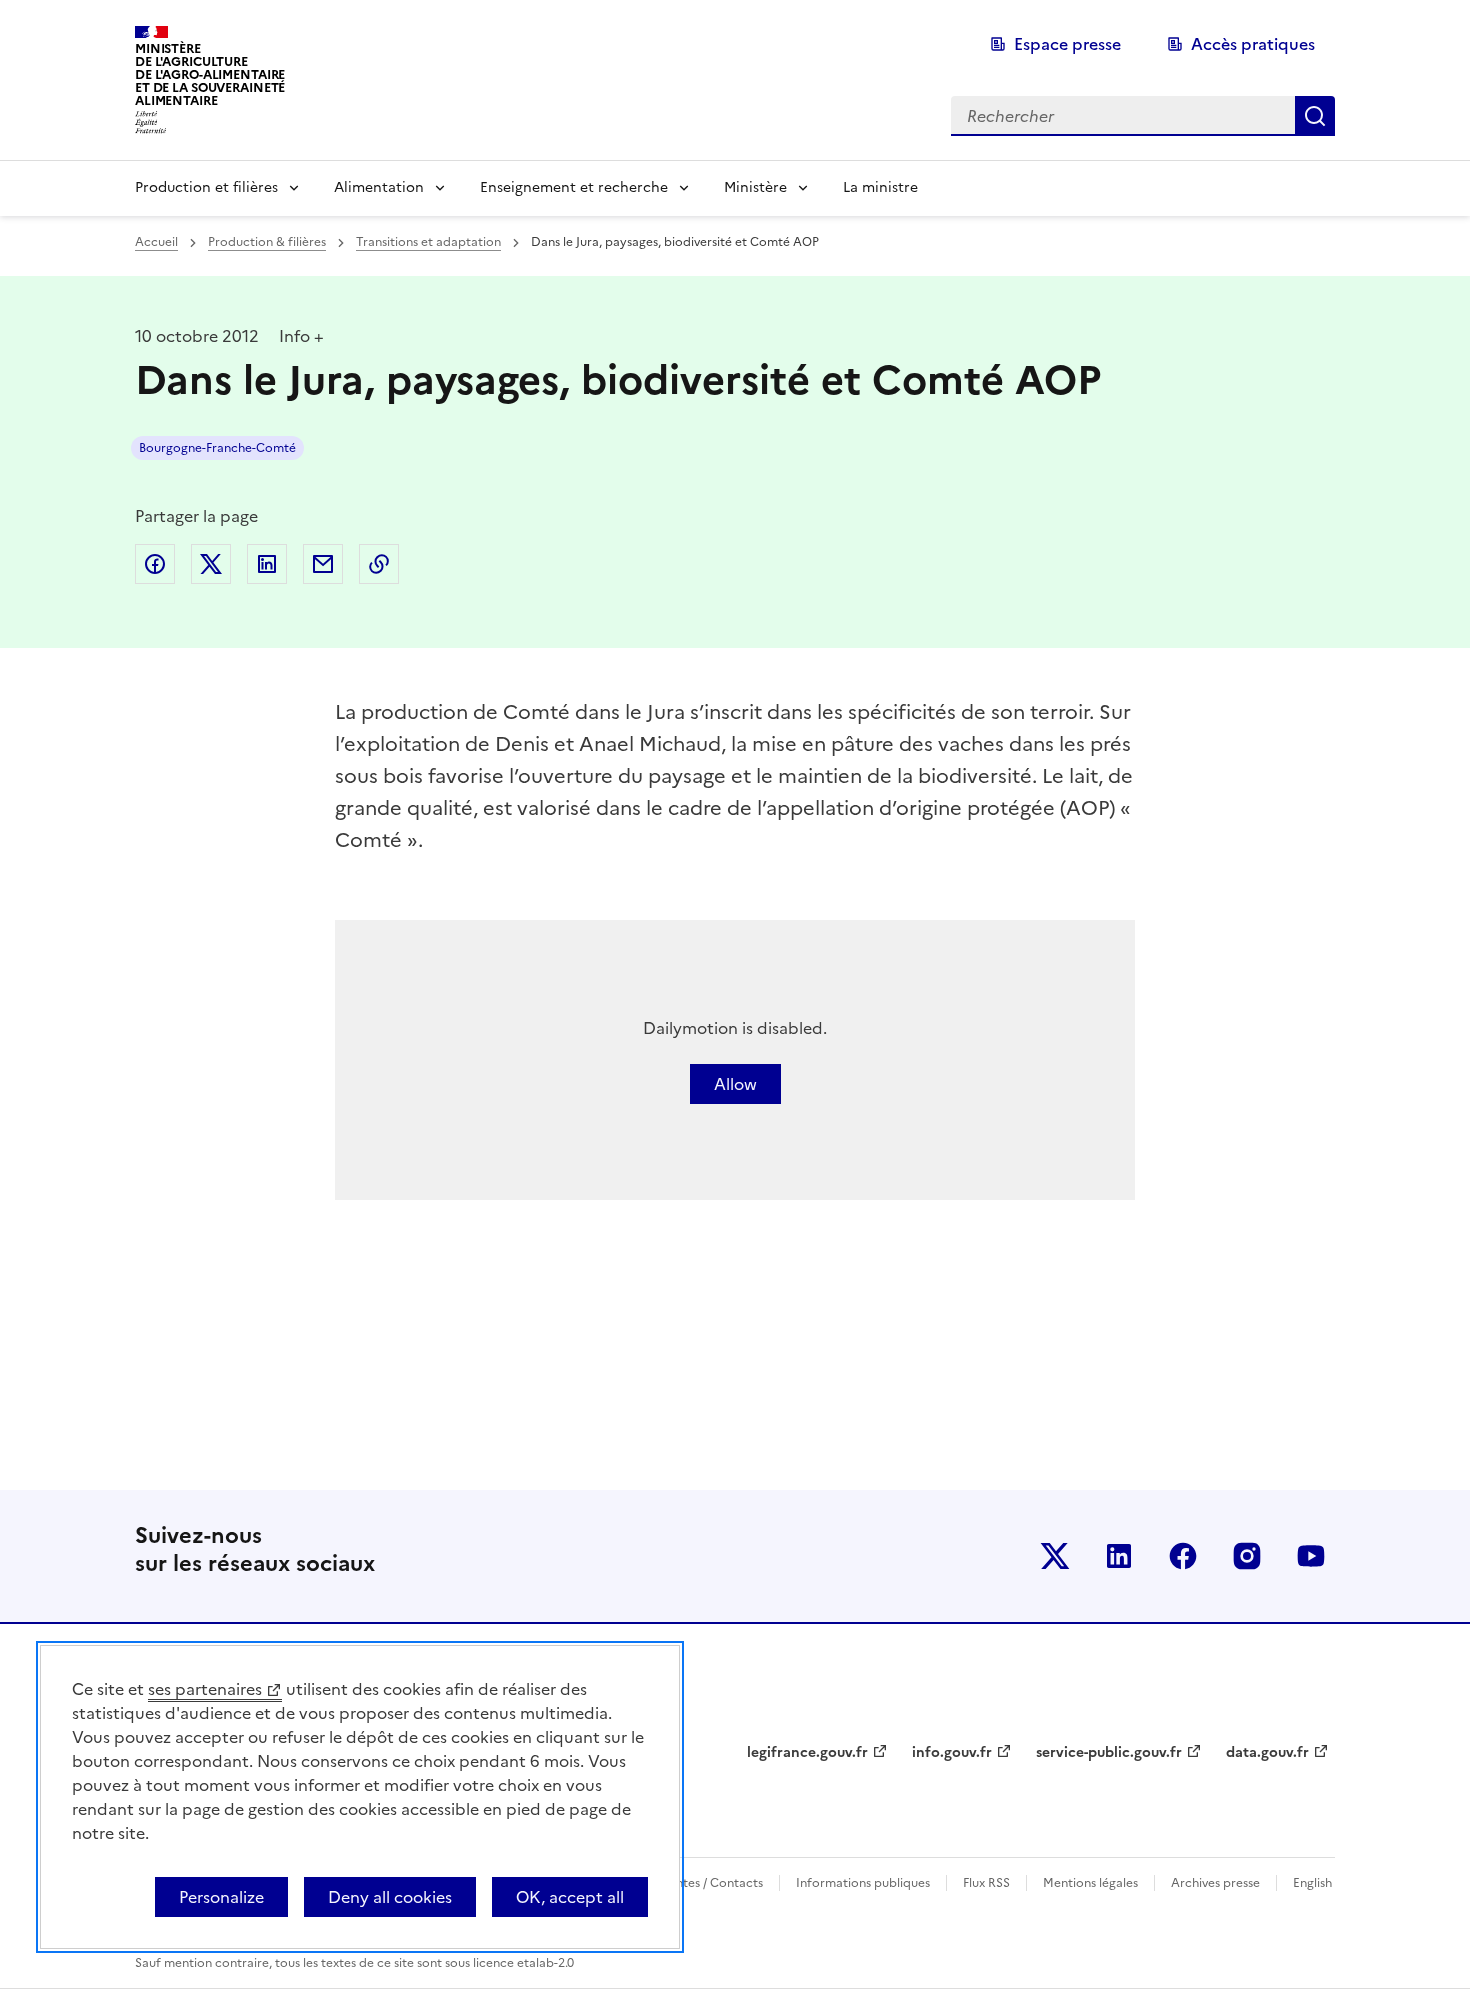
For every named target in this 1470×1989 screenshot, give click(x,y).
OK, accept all (570, 1897)
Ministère (755, 187)
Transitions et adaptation (428, 242)
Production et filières (206, 187)
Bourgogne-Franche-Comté (217, 448)
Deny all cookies (390, 1897)
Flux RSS (986, 1883)
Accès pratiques (1253, 44)
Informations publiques (863, 1883)
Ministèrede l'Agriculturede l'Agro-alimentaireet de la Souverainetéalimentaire (210, 74)
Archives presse (1215, 1883)
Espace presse (1067, 44)
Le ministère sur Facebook (1183, 1556)
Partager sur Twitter (211, 564)
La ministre (880, 187)
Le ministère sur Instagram (1247, 1556)
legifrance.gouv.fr (807, 1752)
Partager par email (323, 564)
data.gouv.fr (1267, 1752)
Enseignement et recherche (574, 187)
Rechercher (1315, 116)
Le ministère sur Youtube (1311, 1556)
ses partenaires (205, 1689)
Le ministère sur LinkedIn (1119, 1556)
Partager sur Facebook (155, 564)
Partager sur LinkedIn (267, 564)
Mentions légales (1090, 1883)
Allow (735, 1084)
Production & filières (267, 242)
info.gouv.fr (952, 1752)
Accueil (156, 242)
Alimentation (379, 187)
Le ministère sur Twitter (1055, 1556)
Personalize (221, 1897)
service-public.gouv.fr (1109, 1752)
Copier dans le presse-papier (379, 564)
